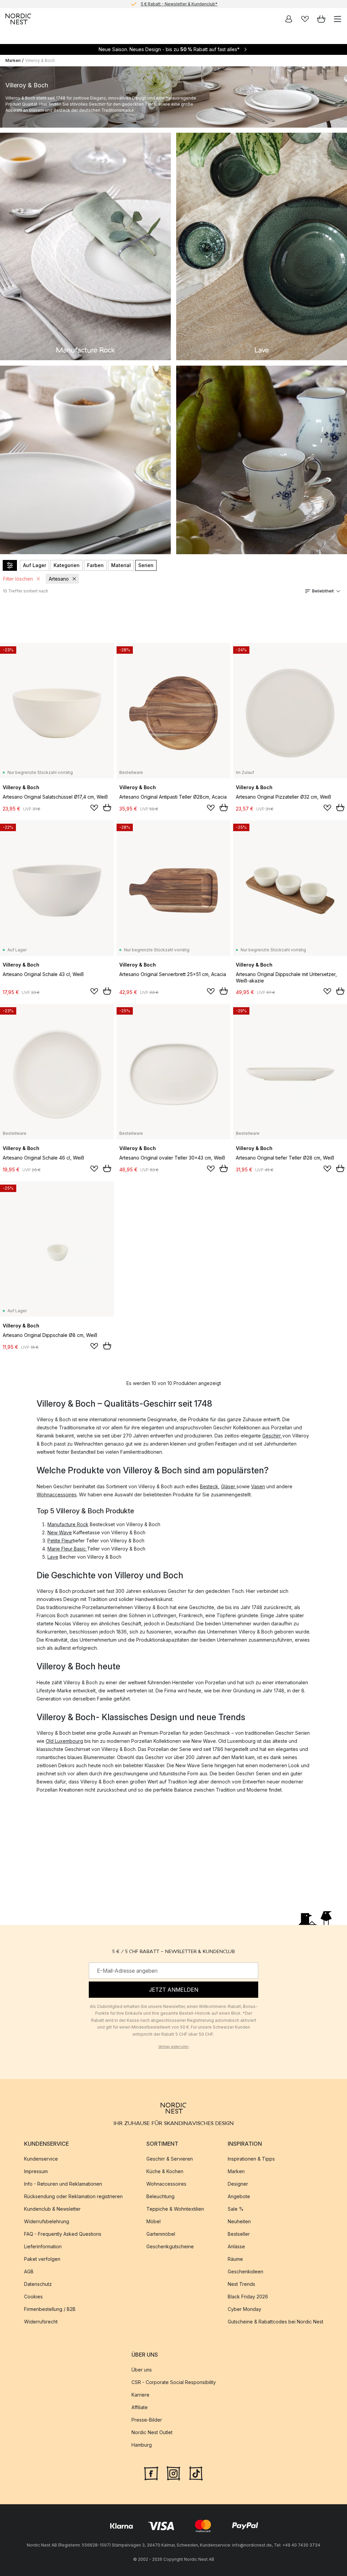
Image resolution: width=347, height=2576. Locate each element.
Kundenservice (41, 2159)
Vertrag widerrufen (173, 2047)
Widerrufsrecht (41, 2322)
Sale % (236, 2209)
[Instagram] (173, 2472)
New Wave (60, 1532)
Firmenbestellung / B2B (50, 2309)
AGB (29, 2271)
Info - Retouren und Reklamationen (63, 2184)
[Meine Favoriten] (305, 19)
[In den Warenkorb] (107, 807)
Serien (146, 565)
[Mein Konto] (289, 19)
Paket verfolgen (42, 2259)
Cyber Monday (244, 2309)
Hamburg (142, 2445)
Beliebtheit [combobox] (323, 591)
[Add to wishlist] (94, 808)
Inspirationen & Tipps (251, 2159)
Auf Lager (35, 565)
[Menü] (338, 19)
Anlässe (236, 2246)
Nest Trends (241, 2284)
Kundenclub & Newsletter (52, 2209)
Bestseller (239, 2234)
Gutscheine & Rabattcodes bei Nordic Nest (275, 2322)
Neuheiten (239, 2221)
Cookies (33, 2297)
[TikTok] (196, 2472)
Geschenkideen (246, 2271)
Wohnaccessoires (57, 1495)
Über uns (142, 2370)
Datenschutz (38, 2284)
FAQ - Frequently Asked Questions (63, 2234)
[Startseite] (18, 19)
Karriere (140, 2395)
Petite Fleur (60, 1541)
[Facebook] (151, 2472)
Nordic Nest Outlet (152, 2432)
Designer (238, 2184)
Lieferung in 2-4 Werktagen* (179, 4)
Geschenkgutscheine (170, 2246)
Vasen (258, 1486)
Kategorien (67, 565)
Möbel (154, 2221)
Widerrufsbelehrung (47, 2221)
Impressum (36, 2171)
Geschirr (272, 1436)
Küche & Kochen (165, 2171)
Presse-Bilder (147, 2420)
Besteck (209, 1486)
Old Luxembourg (64, 1741)
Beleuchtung (160, 2196)
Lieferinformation (43, 2246)
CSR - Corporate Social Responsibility (174, 2382)
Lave (53, 1557)
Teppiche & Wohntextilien (175, 2209)
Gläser (229, 1486)
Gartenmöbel (161, 2234)
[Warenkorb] (321, 19)
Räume (235, 2259)
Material (121, 565)
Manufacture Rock (68, 1524)
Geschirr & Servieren (170, 2159)
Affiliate (140, 2407)
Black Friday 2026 (248, 2297)
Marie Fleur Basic (67, 1549)
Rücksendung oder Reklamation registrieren (73, 2196)
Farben (95, 565)
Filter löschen (18, 579)
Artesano (59, 579)
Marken (13, 60)
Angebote (239, 2196)
